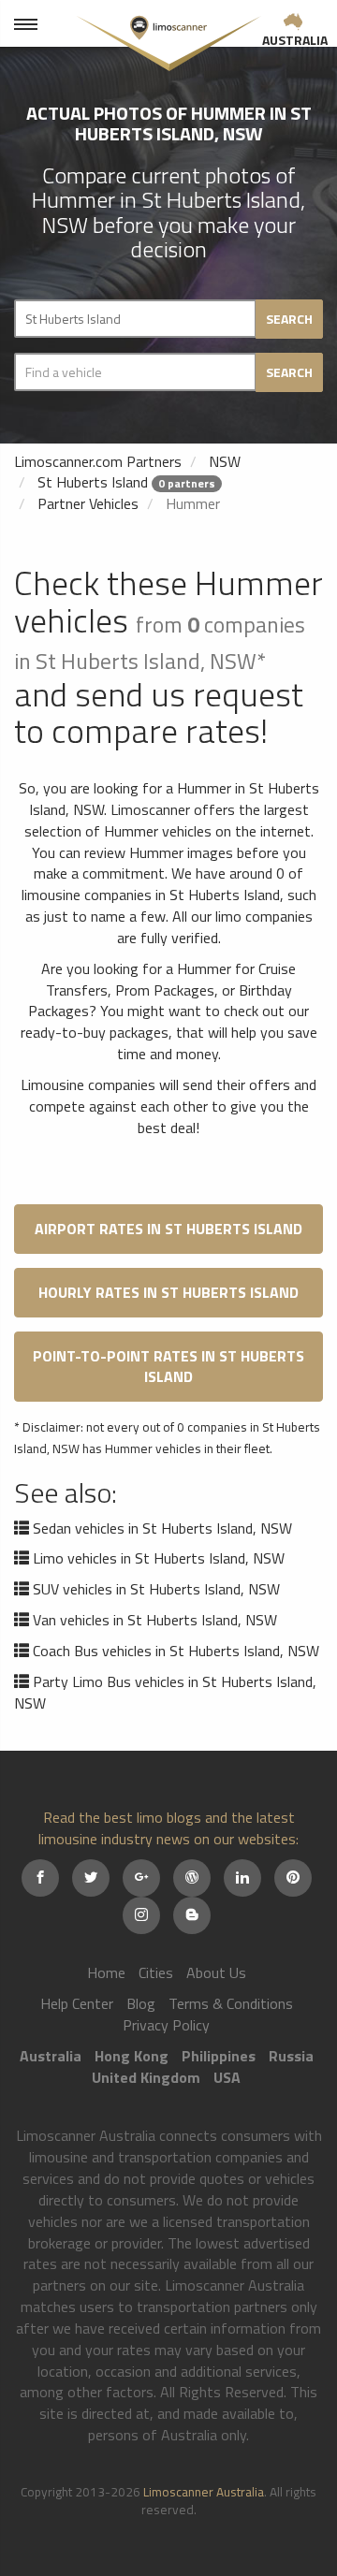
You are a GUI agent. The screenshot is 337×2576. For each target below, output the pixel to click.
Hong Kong (132, 2056)
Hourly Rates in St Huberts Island (168, 1292)
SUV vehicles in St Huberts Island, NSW (156, 1589)
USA (227, 2077)
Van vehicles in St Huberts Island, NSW (155, 1620)
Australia (295, 40)
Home (106, 1972)
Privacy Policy (166, 2025)
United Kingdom (146, 2077)
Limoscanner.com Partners (98, 461)
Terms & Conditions (231, 2003)
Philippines (219, 2056)
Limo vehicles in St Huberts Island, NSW (159, 1558)
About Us (216, 1972)
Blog (141, 2003)
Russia (291, 2056)
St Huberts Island (93, 482)
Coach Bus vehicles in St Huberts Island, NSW (176, 1651)
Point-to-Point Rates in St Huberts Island (168, 1366)
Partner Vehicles (88, 503)
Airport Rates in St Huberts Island (168, 1229)
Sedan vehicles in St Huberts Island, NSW (162, 1528)
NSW (225, 461)
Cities (156, 1972)
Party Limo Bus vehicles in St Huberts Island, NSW (165, 1692)
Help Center (77, 2003)
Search (289, 319)
